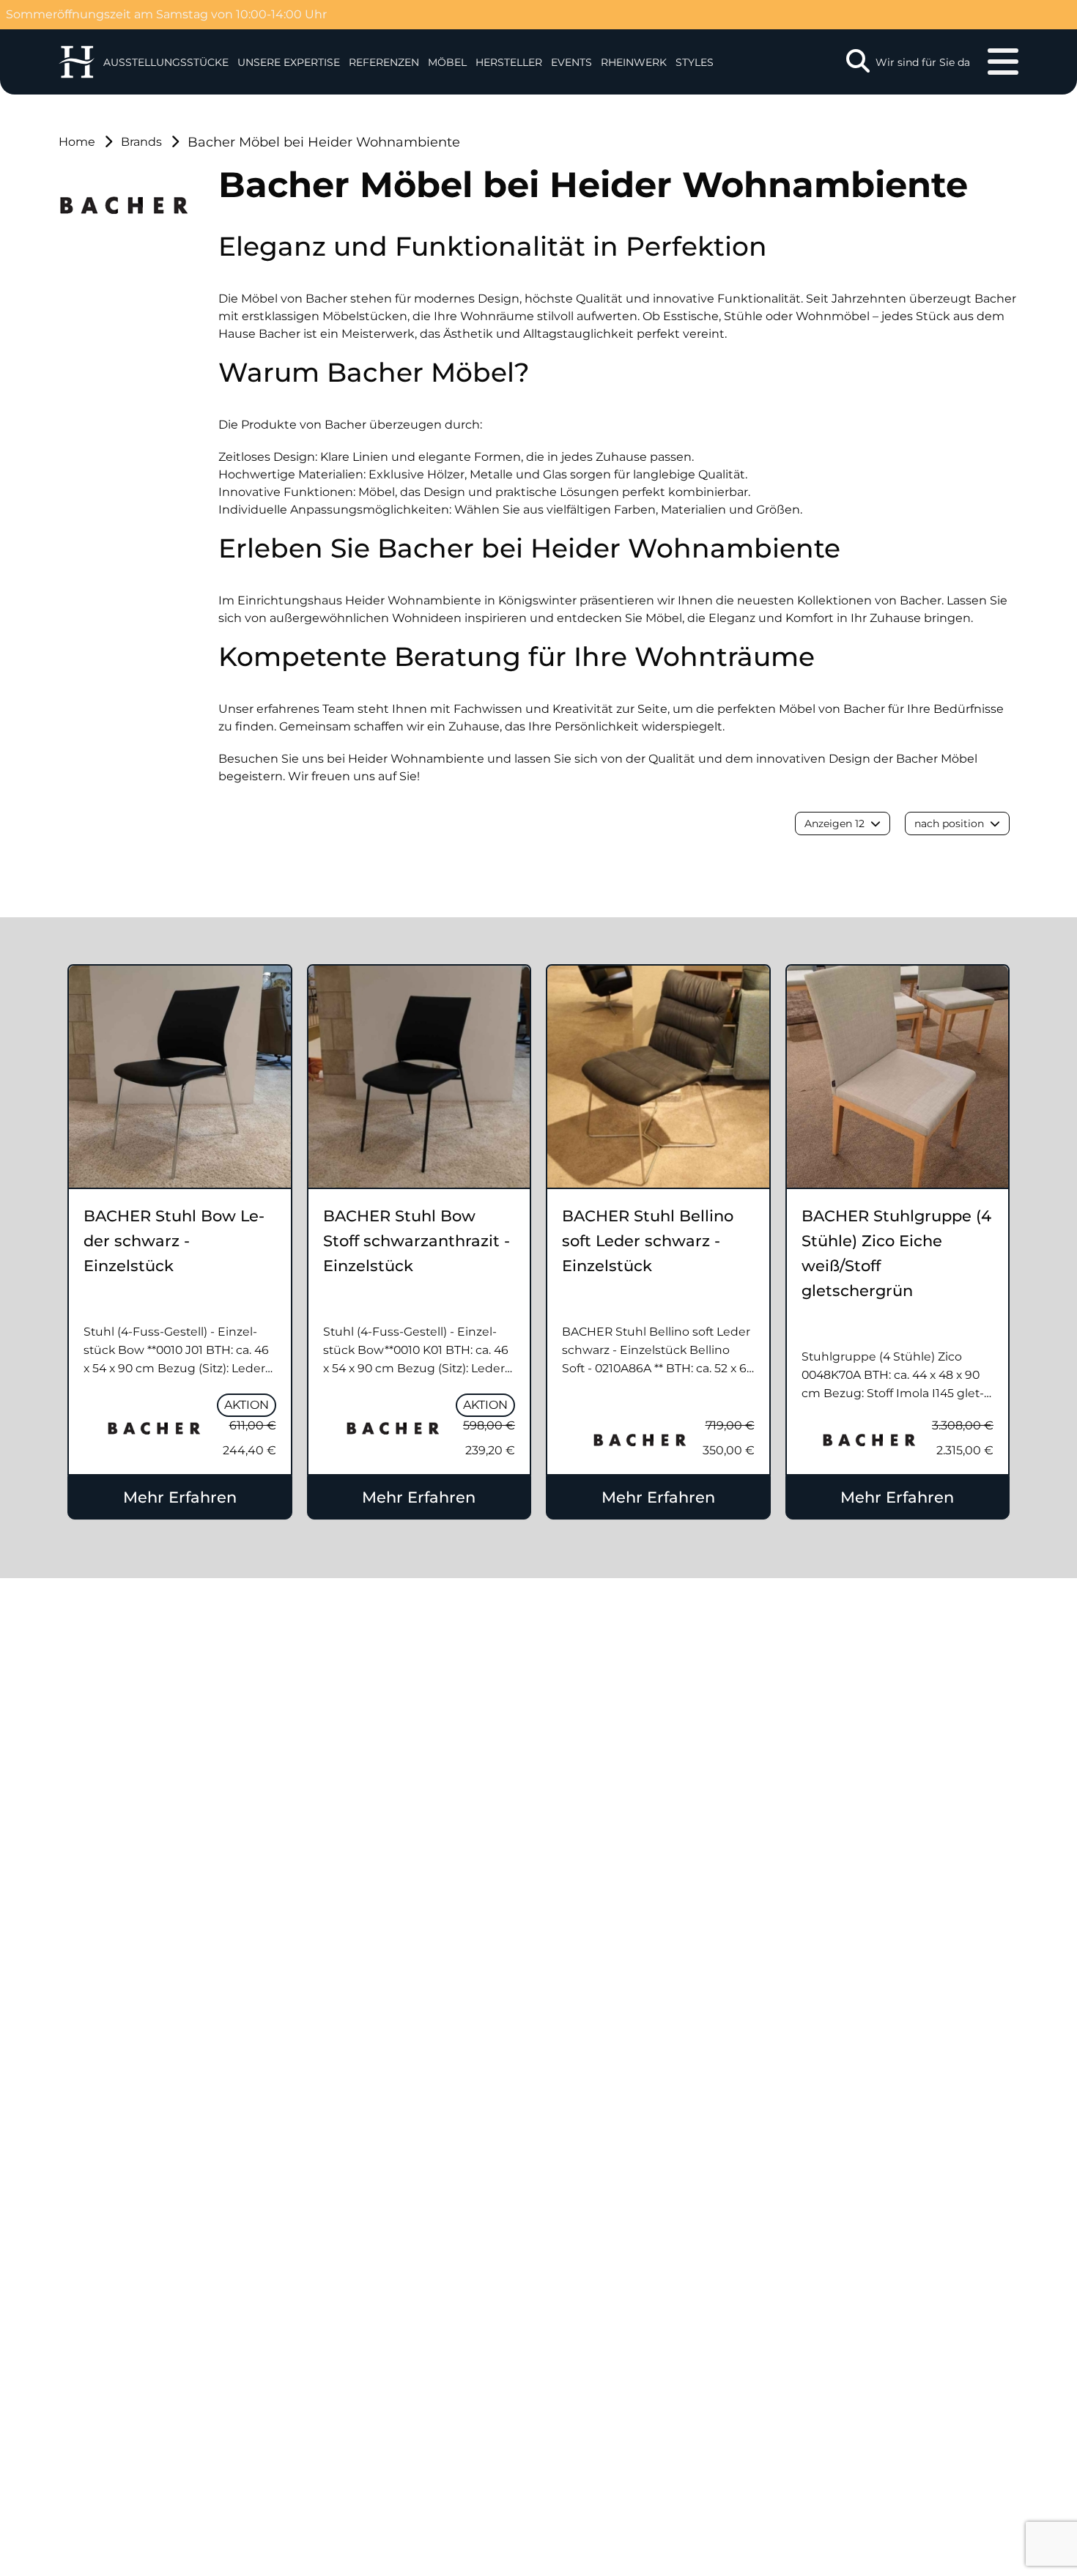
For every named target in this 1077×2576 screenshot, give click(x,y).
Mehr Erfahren (180, 1497)
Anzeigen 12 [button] (834, 823)
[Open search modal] (858, 62)
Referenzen (384, 62)
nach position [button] (949, 823)
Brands (141, 142)
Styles (695, 62)
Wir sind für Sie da (923, 62)
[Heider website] (77, 62)
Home (77, 142)
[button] (289, 62)
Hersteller (509, 62)
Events (571, 62)
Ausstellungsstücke (166, 62)
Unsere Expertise (289, 62)
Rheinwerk (634, 62)
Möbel (447, 62)
